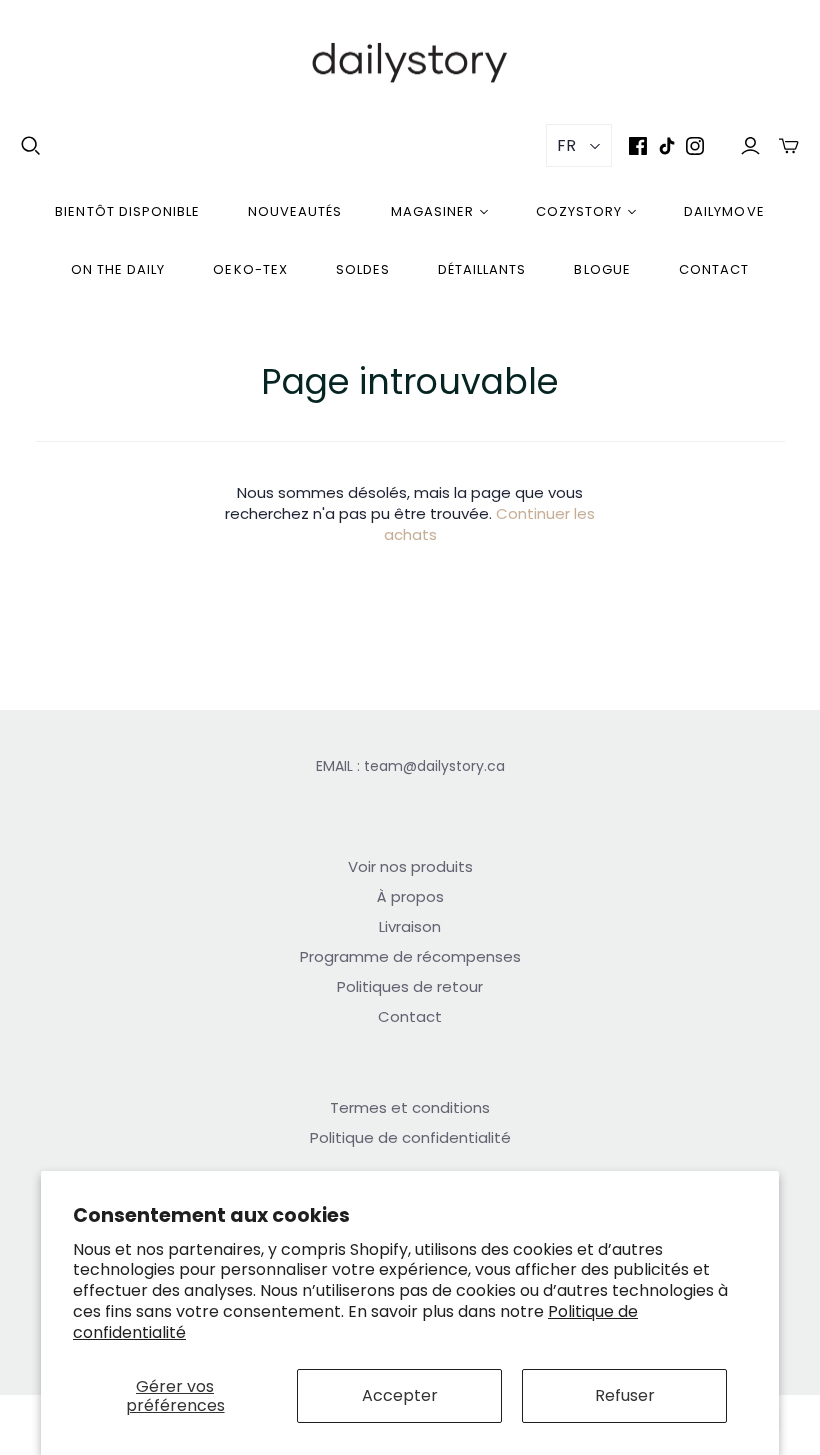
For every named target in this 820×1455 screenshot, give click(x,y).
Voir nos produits (410, 866)
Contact (410, 1016)
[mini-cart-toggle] (789, 145)
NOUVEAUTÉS (295, 211)
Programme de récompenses (410, 956)
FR (566, 145)
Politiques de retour (410, 986)
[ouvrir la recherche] (31, 146)
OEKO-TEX (250, 269)
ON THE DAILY (118, 269)
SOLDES (363, 269)
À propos (410, 896)
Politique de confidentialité (410, 1137)
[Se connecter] (750, 145)
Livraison (410, 926)
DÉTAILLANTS (482, 269)
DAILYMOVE (724, 211)
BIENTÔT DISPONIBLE (127, 211)
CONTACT (714, 269)
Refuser (625, 1395)
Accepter (400, 1395)
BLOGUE (602, 269)
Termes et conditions (410, 1107)
